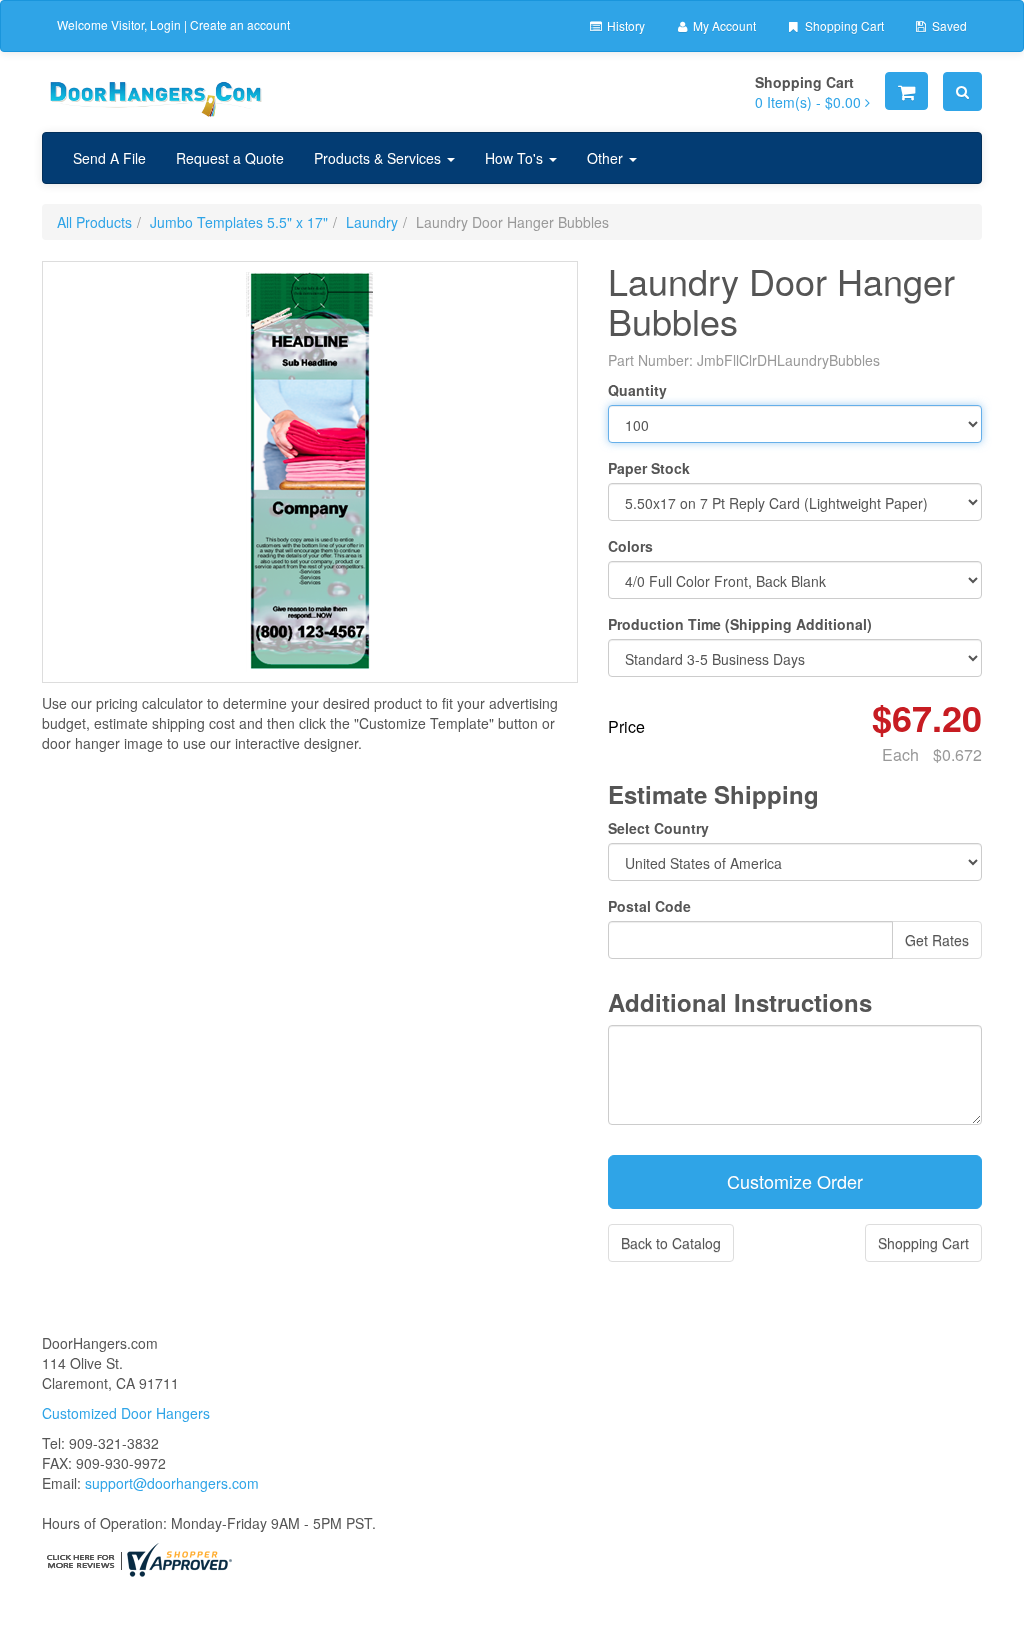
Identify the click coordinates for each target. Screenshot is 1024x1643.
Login (165, 24)
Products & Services (379, 158)
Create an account (240, 24)
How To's (516, 158)
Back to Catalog (671, 1243)
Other (607, 158)
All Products (94, 222)
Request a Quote (230, 158)
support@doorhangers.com (172, 1483)
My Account (723, 25)
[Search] (962, 91)
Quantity (637, 390)
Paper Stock (649, 468)
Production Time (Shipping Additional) (740, 624)
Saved (948, 25)
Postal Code (649, 906)
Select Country (658, 828)
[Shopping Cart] (906, 91)
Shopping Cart (843, 25)
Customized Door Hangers (126, 1413)
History (624, 25)
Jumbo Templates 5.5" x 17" (239, 222)
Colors (630, 546)
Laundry (372, 222)
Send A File (109, 158)
